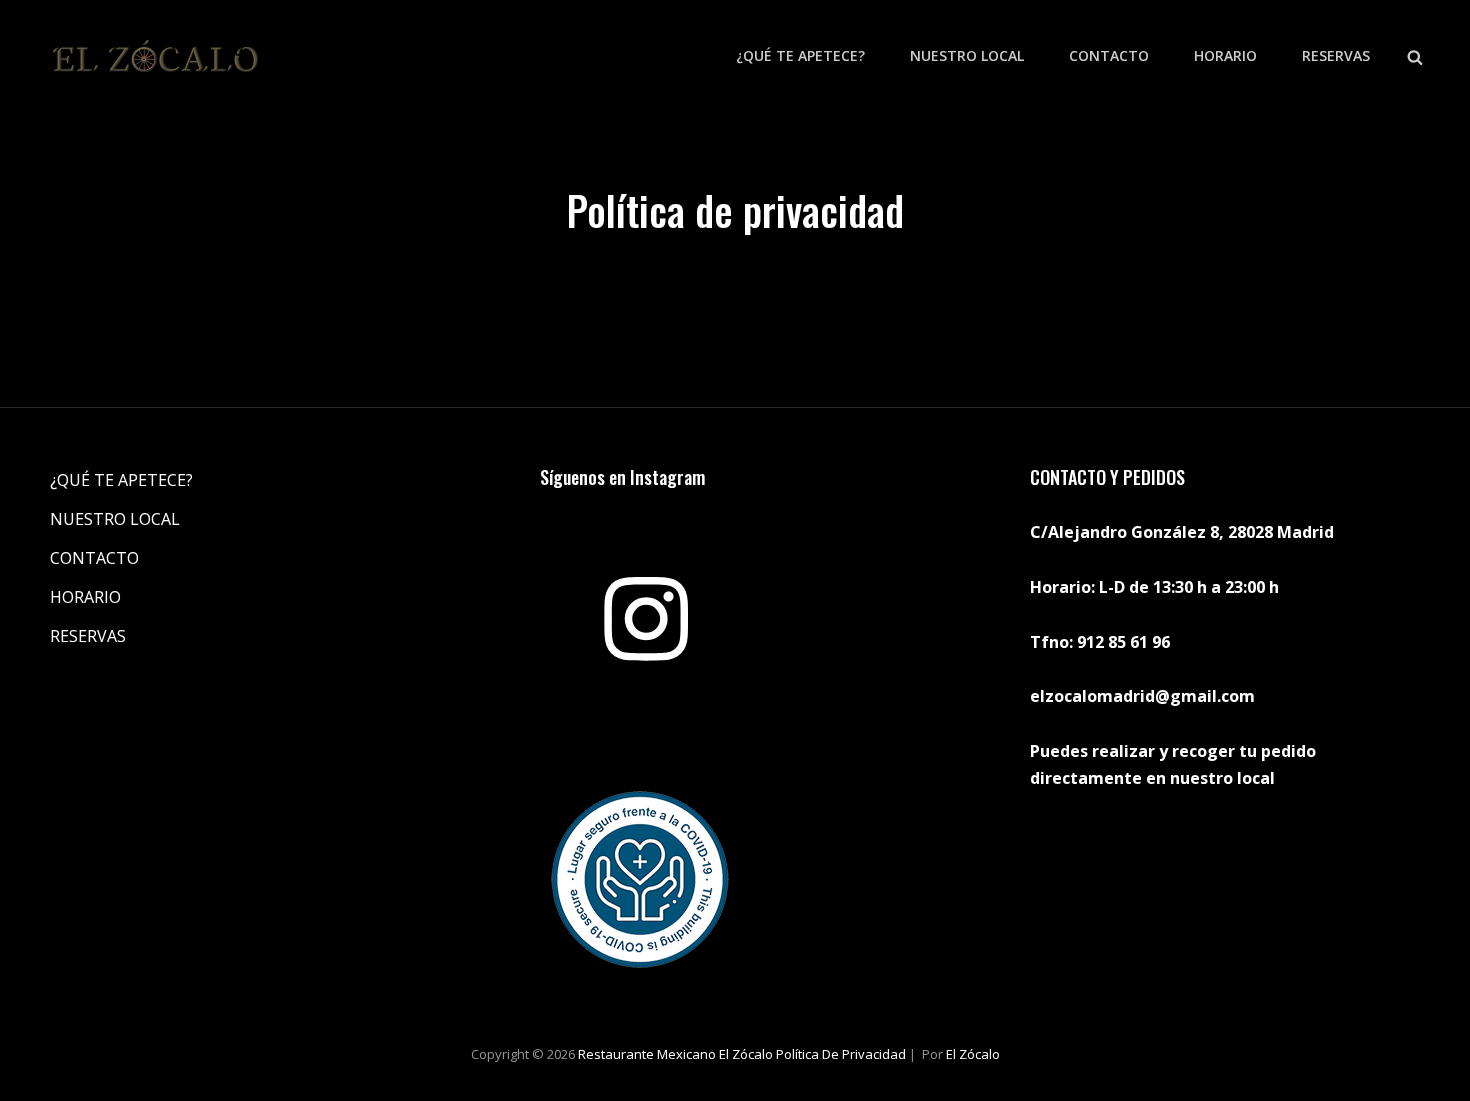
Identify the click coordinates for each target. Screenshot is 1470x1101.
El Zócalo (973, 1054)
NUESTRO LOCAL (967, 55)
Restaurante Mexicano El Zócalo (675, 1054)
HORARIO (1225, 55)
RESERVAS (1336, 55)
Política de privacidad (841, 1054)
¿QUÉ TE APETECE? (800, 55)
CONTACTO (1109, 55)
